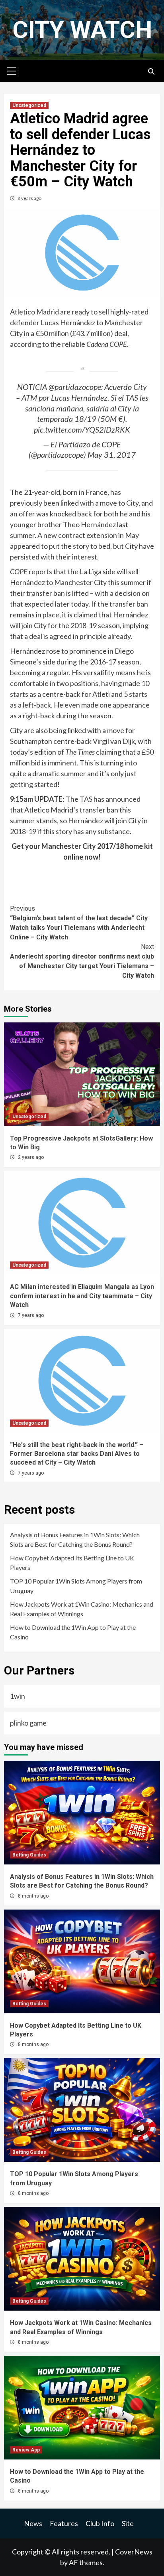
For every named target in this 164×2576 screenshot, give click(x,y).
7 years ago (31, 1315)
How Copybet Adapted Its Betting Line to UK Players (72, 1563)
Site (128, 2523)
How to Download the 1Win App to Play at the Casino (73, 1632)
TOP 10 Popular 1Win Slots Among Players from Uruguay (76, 1586)
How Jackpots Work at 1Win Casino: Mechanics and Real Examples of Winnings (82, 1609)
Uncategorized (29, 105)
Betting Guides (29, 1855)
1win (18, 1696)
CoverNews (134, 2552)
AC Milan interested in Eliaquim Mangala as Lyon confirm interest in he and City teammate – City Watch (82, 1296)
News (33, 2523)
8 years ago (29, 198)
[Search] (151, 72)
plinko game (28, 1723)
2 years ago (31, 1157)
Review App (26, 2450)
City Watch (82, 30)
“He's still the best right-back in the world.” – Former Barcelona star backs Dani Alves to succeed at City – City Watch (77, 1454)
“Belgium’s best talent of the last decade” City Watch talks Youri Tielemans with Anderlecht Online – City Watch (79, 923)
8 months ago (33, 1896)
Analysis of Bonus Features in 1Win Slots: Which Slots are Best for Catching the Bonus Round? (75, 1539)
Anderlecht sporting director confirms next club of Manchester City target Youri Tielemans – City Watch (82, 961)
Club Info (100, 2523)
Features (64, 2523)
